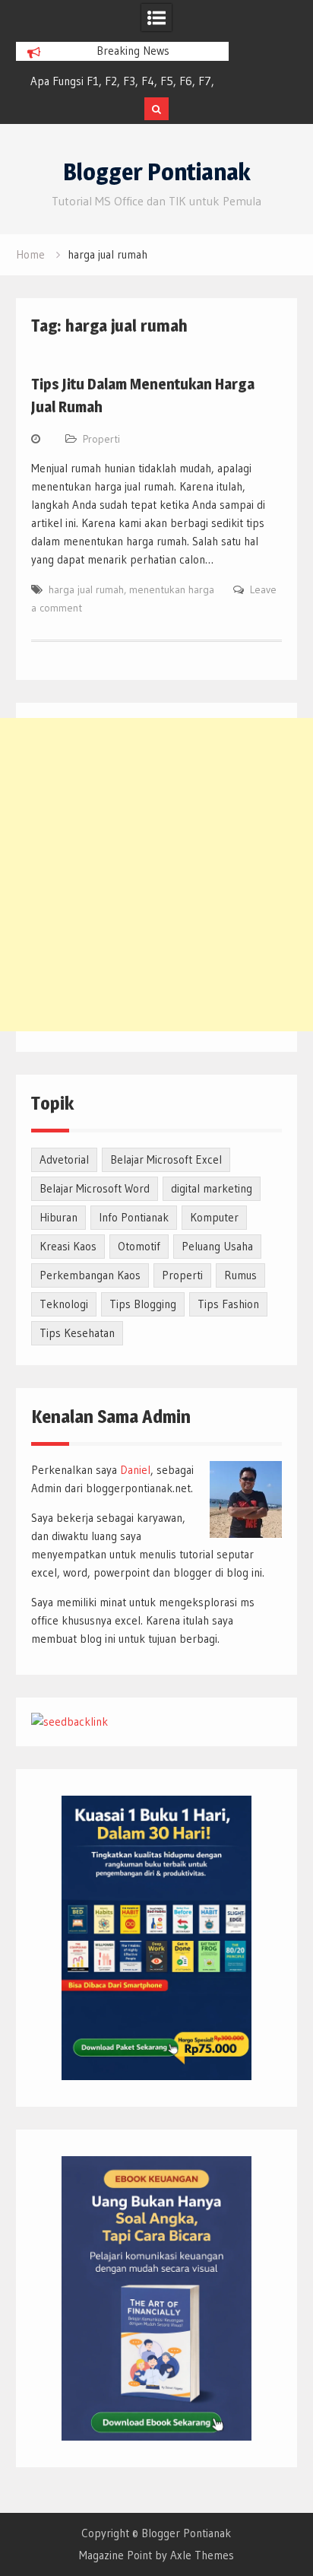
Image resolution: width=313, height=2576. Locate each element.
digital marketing (212, 1188)
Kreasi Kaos (68, 1246)
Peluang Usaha (217, 1246)
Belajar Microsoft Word (95, 1188)
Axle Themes (202, 2555)
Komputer (214, 1217)
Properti (101, 439)
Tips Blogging (143, 1304)
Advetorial (64, 1159)
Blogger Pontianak (157, 172)
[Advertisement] (156, 875)
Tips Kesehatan (77, 1333)
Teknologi (64, 1304)
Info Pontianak (134, 1217)
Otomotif (139, 1246)
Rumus (240, 1275)
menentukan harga (172, 589)
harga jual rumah (86, 589)
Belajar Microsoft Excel (166, 1159)
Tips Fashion (228, 1304)
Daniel (135, 1470)
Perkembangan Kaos (90, 1275)
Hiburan (58, 1217)
